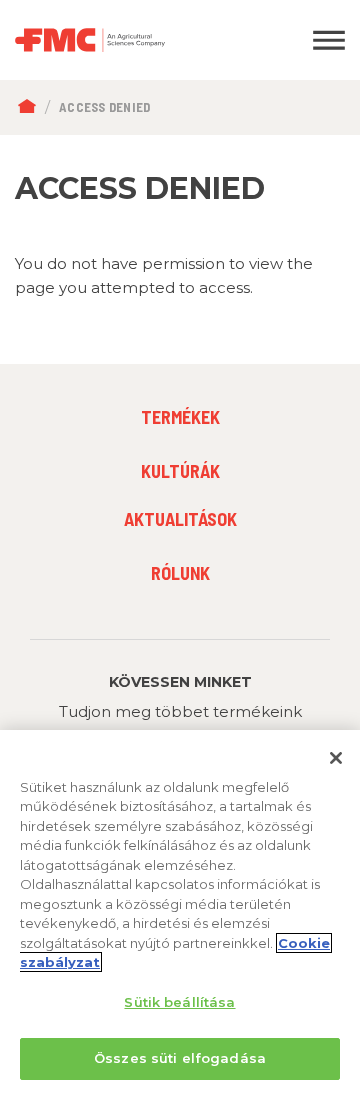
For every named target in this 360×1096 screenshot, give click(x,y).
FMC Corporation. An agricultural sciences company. (135, 40)
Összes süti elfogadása (180, 1058)
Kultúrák (180, 471)
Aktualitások (180, 519)
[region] (180, 913)
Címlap (31, 107)
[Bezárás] (336, 758)
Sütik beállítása (179, 1002)
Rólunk (180, 573)
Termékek (180, 417)
